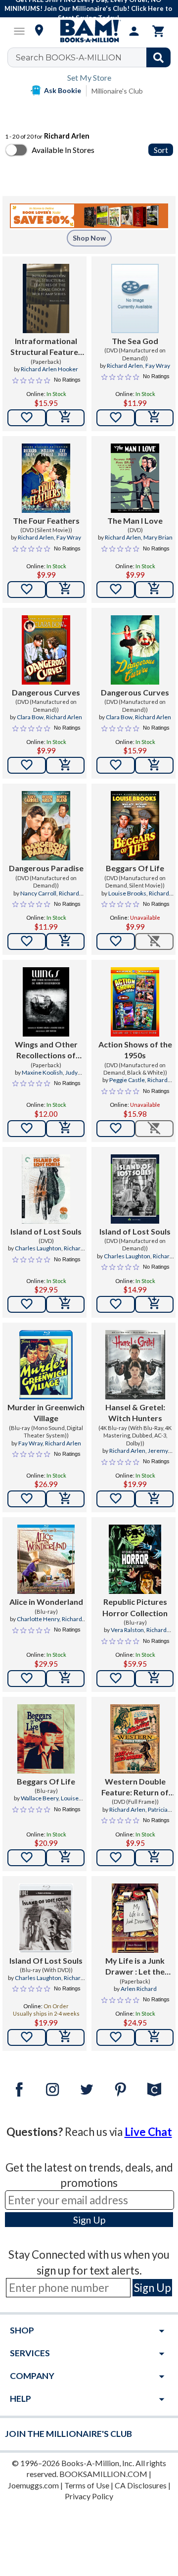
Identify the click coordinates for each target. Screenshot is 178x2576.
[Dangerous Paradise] (46, 826)
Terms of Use (87, 2485)
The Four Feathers (46, 520)
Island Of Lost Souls (46, 1960)
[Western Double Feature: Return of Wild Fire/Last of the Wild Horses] (135, 1739)
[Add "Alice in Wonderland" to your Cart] (65, 1679)
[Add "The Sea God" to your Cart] (154, 418)
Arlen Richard (139, 1989)
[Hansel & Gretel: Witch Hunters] (135, 1365)
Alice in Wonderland (46, 1602)
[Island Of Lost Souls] (46, 1918)
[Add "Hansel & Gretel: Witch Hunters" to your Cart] (154, 1499)
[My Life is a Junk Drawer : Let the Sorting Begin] (135, 1918)
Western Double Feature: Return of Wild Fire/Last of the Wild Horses (135, 1787)
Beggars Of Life (135, 868)
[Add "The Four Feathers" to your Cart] (65, 590)
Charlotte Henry (38, 1619)
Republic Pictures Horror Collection (135, 1607)
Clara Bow (30, 717)
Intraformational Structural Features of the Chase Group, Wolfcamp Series (46, 347)
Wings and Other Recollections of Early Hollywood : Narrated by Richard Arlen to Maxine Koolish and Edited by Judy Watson (46, 1050)
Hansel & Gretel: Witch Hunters (135, 1412)
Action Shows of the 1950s (135, 1050)
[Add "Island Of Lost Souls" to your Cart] (65, 2037)
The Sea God (135, 341)
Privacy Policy (89, 2496)
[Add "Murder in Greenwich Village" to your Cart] (65, 1499)
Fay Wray (158, 366)
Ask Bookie (63, 90)
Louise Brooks (127, 893)
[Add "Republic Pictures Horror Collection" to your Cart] (154, 1679)
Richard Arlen (125, 366)
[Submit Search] (158, 57)
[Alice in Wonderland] (46, 1559)
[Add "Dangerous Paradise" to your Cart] (65, 941)
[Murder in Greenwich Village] (46, 1365)
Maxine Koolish (42, 1072)
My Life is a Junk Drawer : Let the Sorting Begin (135, 1967)
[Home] (89, 31)
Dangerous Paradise (46, 868)
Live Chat (148, 2132)
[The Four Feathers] (46, 478)
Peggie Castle (127, 1080)
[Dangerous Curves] (46, 650)
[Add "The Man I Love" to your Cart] (154, 590)
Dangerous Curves (46, 692)
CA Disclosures (141, 2485)
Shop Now (89, 238)
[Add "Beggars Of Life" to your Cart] (65, 1858)
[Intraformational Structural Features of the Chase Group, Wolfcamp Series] (46, 298)
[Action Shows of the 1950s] (135, 1002)
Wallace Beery (40, 1798)
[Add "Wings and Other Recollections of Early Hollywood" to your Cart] (65, 1129)
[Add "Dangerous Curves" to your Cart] (65, 765)
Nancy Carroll (38, 893)
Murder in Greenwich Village (46, 1412)
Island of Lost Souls (46, 1231)
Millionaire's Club (117, 91)
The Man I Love (135, 520)
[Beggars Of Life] (135, 826)
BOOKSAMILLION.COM (103, 2474)
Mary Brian (158, 537)
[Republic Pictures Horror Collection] (135, 1559)
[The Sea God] (135, 298)
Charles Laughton (38, 1248)
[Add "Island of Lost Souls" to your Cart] (65, 1304)
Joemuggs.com (33, 2485)
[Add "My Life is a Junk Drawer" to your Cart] (154, 2037)
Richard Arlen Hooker (49, 369)
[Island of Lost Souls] (46, 1189)
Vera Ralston (127, 1630)
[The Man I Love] (135, 478)
